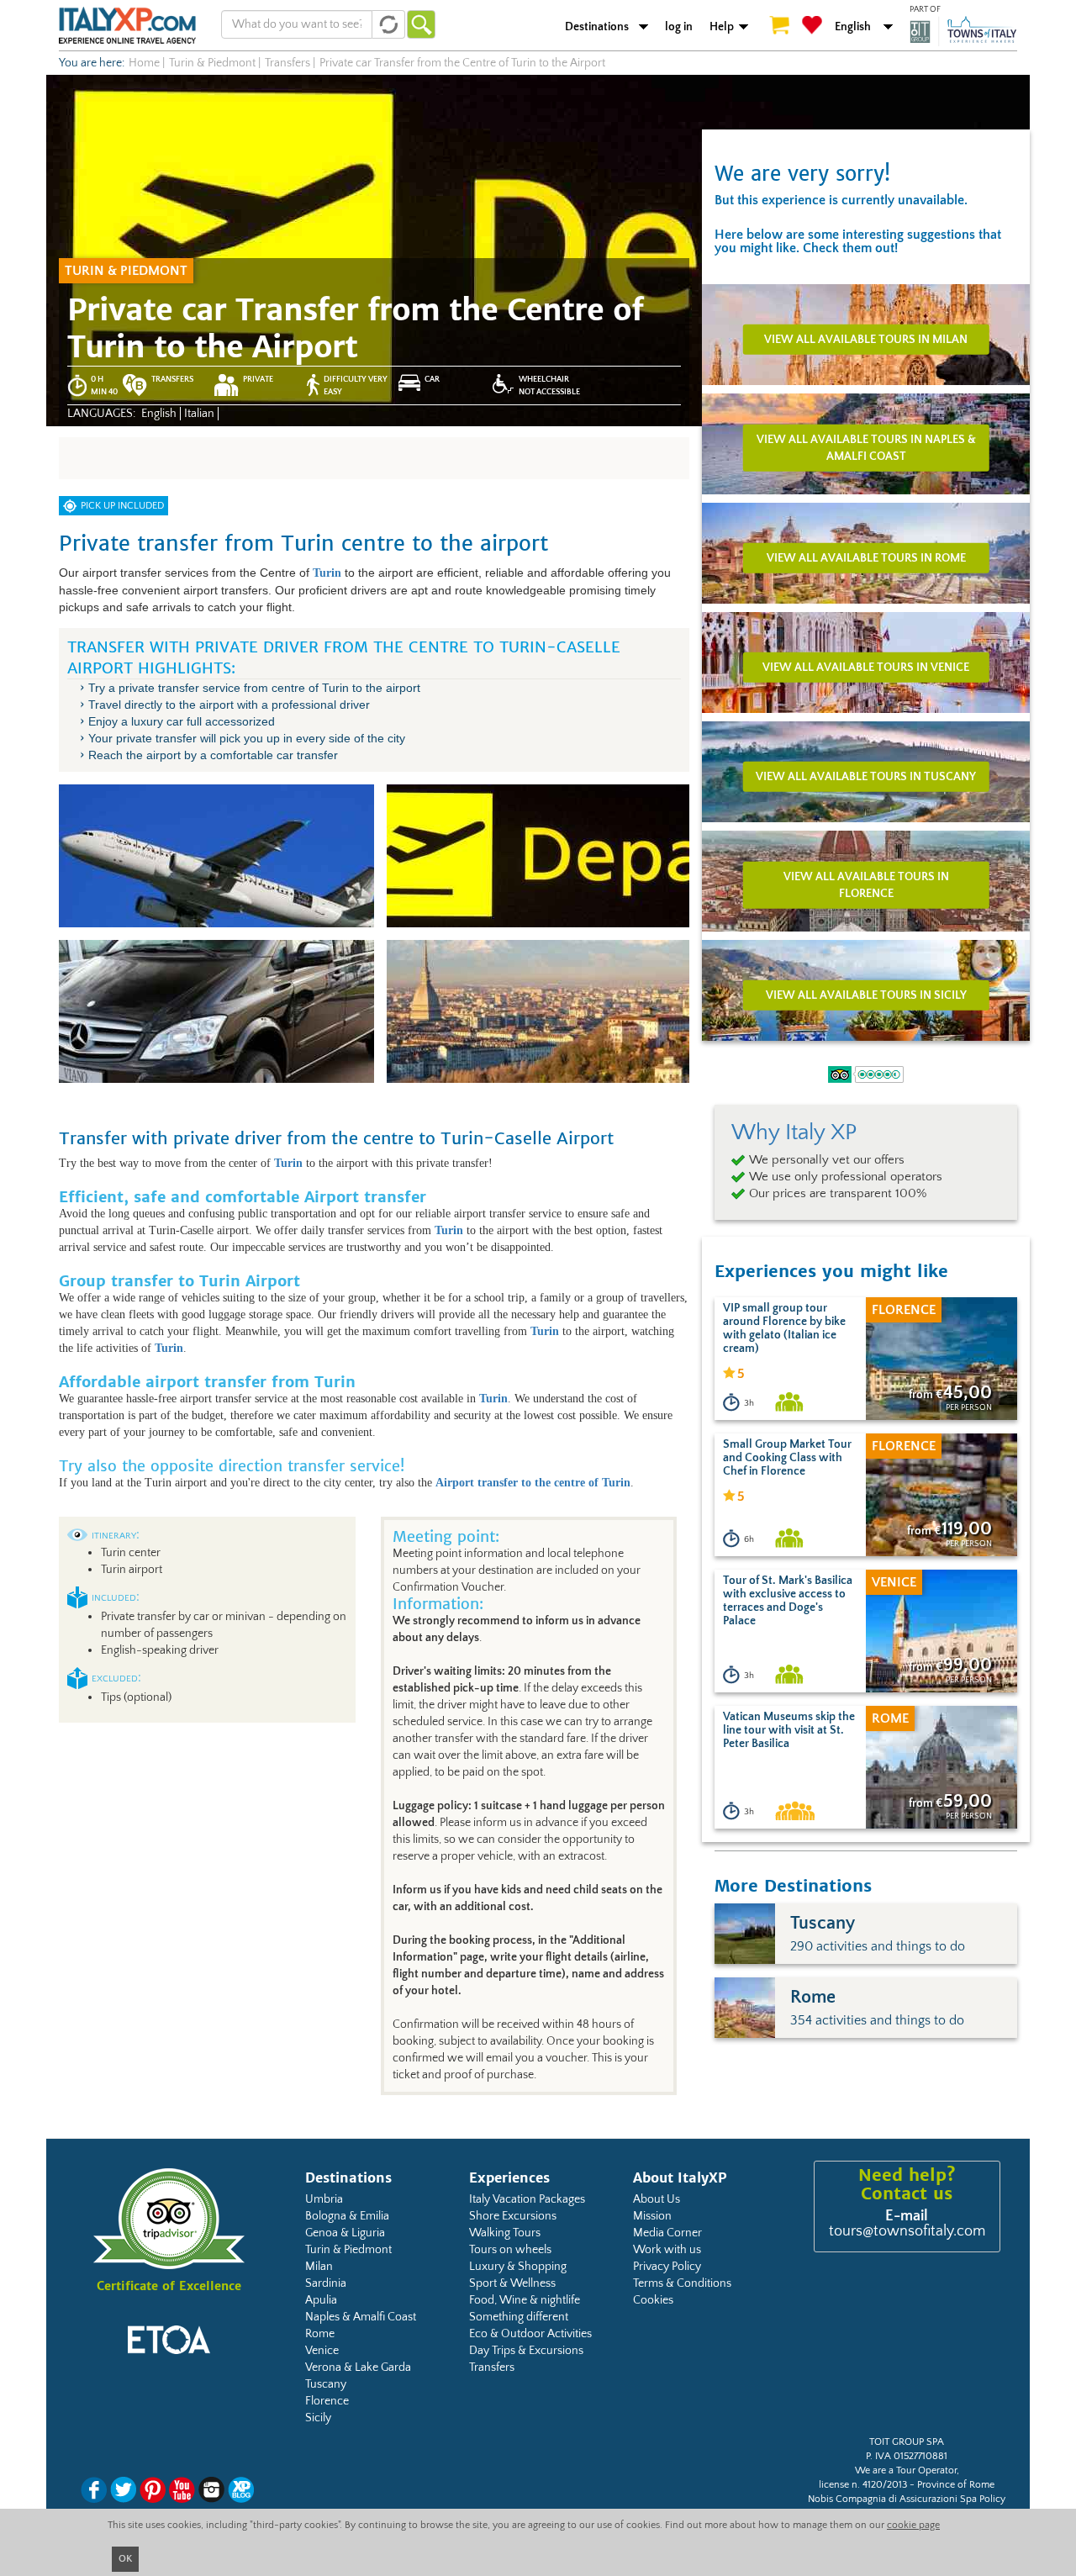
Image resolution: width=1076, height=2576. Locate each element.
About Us (657, 2199)
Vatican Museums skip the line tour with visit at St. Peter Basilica (789, 1730)
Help (722, 27)
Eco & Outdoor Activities (530, 2334)
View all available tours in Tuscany (866, 776)
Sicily (318, 2418)
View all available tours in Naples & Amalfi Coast (866, 447)
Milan (319, 2267)
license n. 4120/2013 (863, 2485)
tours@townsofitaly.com (907, 2231)
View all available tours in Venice (866, 667)
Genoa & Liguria (345, 2233)
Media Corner (667, 2233)
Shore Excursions (513, 2216)
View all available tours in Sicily (866, 995)
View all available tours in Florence (866, 884)
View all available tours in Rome (866, 557)
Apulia (321, 2300)
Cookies (653, 2300)
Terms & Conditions (682, 2283)
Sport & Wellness (512, 2283)
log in (679, 27)
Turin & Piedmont (348, 2250)
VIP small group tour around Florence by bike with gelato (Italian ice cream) (784, 1328)
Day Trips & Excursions (526, 2351)
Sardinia (326, 2283)
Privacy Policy (667, 2267)
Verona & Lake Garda (358, 2367)
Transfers (492, 2367)
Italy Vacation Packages (527, 2199)
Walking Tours (505, 2233)
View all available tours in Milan (866, 339)
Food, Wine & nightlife (525, 2300)
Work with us (667, 2250)
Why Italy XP (794, 1132)
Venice (322, 2351)
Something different (519, 2317)
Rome (320, 2334)
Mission (652, 2216)
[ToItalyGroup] (963, 31)
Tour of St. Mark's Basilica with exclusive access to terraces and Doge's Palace (788, 1601)
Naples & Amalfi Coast (361, 2317)
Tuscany (326, 2384)
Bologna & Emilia (347, 2216)
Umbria (324, 2199)
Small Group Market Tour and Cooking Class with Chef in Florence (787, 1458)
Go (421, 24)
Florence (327, 2401)
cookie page (913, 2525)
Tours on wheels (510, 2250)
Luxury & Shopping (518, 2267)
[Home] (127, 25)
